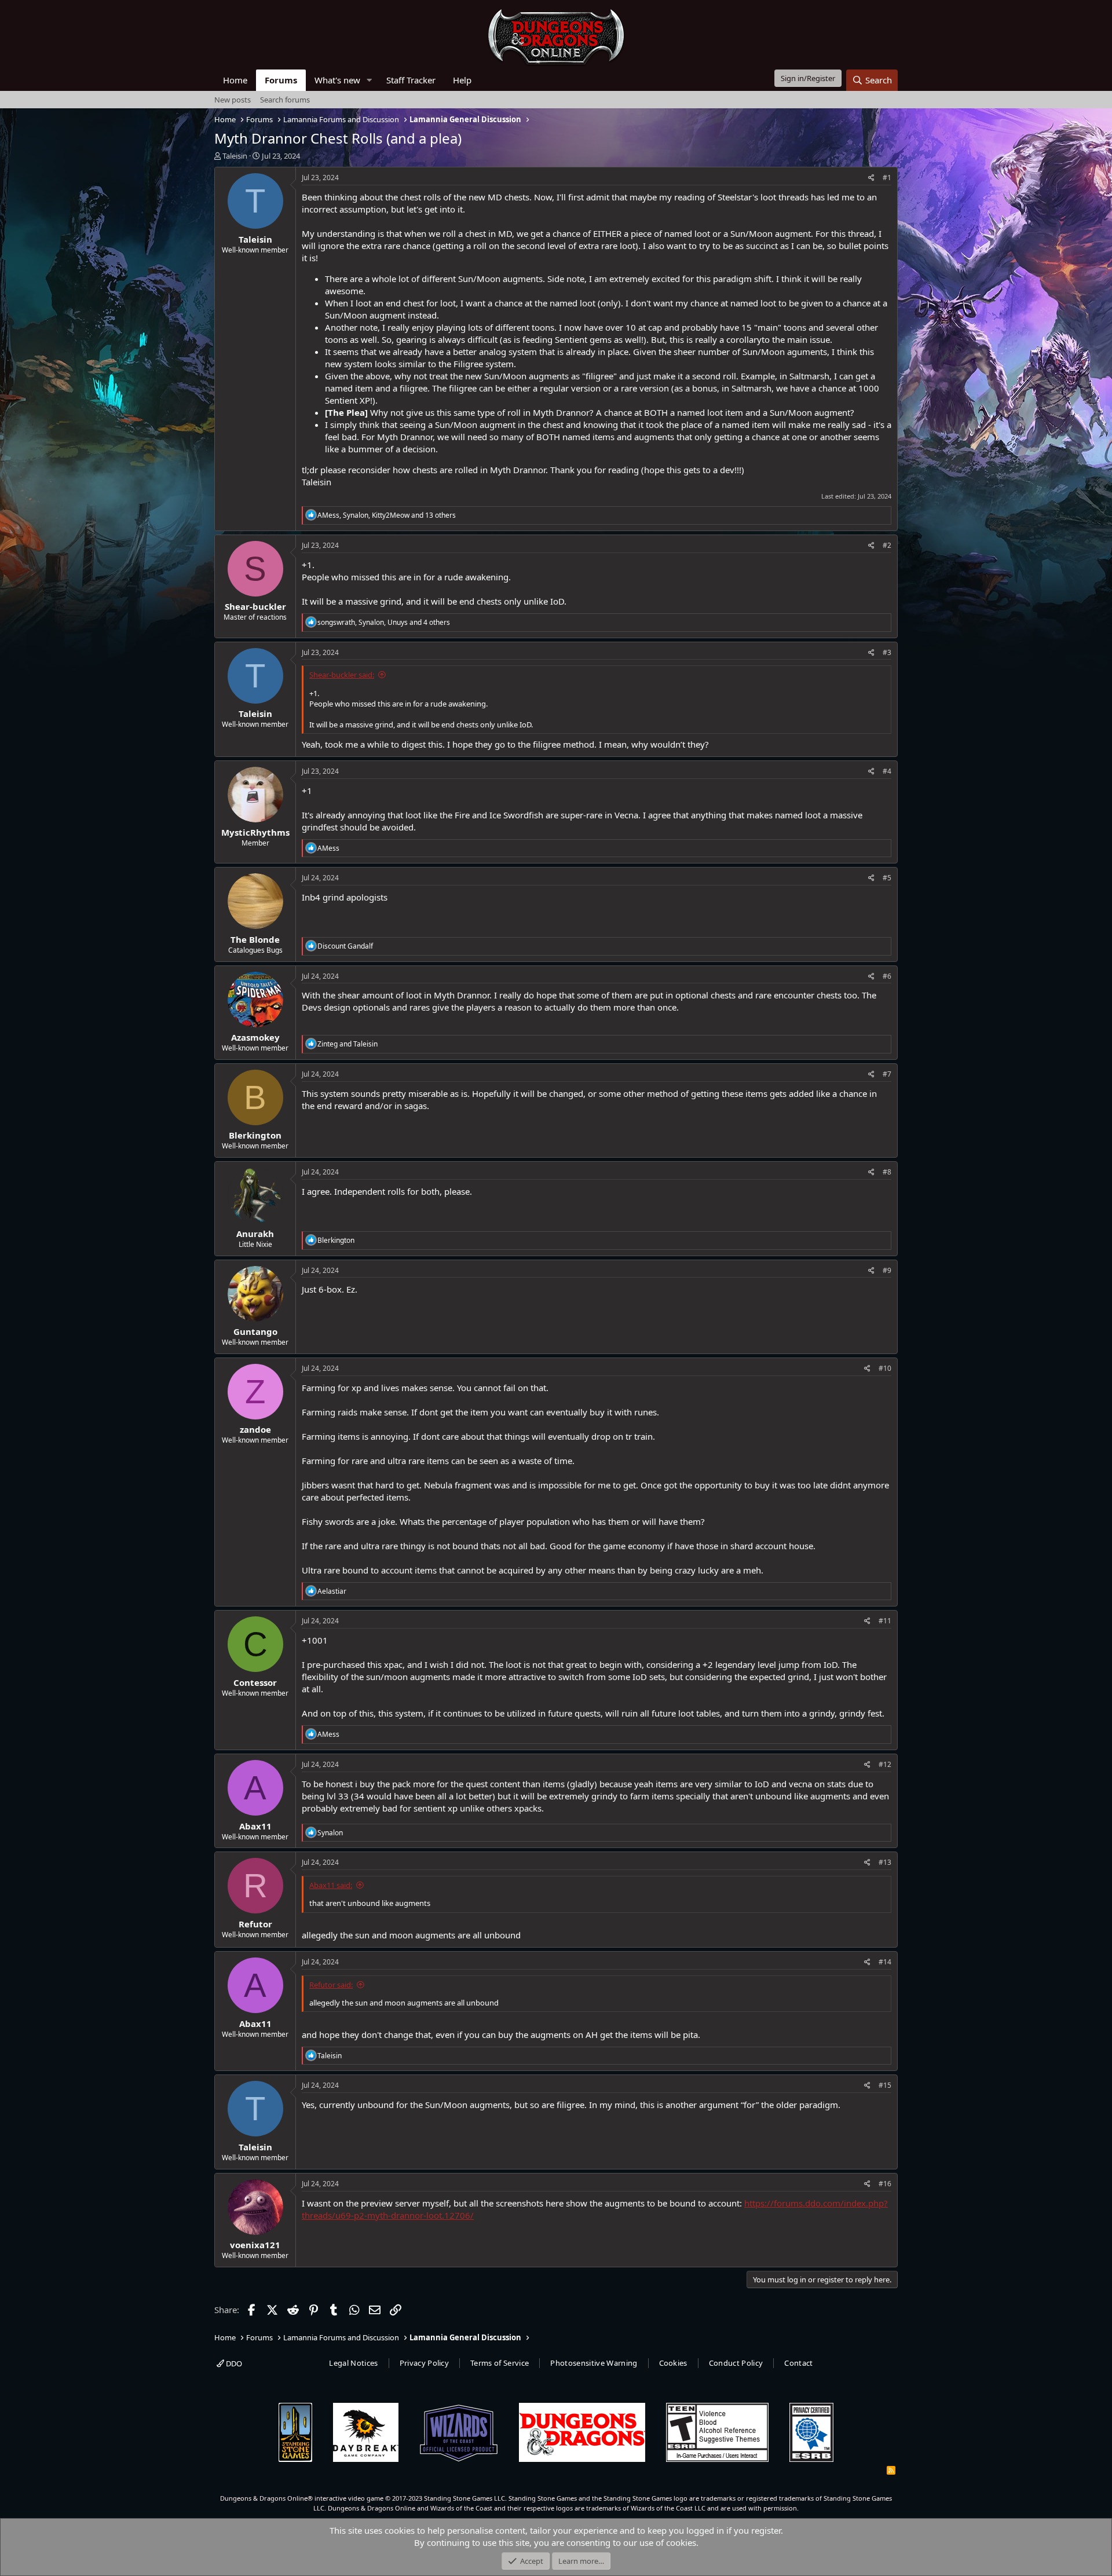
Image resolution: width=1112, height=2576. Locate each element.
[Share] (871, 178)
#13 (885, 1862)
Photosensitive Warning (594, 2363)
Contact (798, 2363)
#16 (885, 2184)
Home (235, 80)
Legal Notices (353, 2363)
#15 (885, 2085)
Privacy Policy (425, 2363)
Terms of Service (500, 2363)
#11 (885, 1621)
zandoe (255, 1429)
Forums (281, 80)
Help (462, 80)
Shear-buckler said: (342, 675)
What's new (337, 80)
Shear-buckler (255, 606)
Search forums (285, 100)
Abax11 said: (331, 1885)
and (348, 1044)
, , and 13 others (387, 515)
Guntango (255, 1331)
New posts (233, 100)
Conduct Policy (736, 2363)
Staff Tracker (411, 80)
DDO (233, 2363)
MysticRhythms (255, 832)
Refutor (255, 1924)
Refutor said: (331, 1985)
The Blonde (255, 939)
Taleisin (235, 156)
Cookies (673, 2363)
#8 (887, 1172)
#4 (887, 771)
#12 (885, 1764)
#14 (885, 1962)
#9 (887, 1270)
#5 (887, 878)
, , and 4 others (384, 622)
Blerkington (255, 1135)
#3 (887, 652)
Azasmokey (255, 1037)
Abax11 (255, 1826)
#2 (887, 545)
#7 (887, 1074)
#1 (887, 178)
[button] (370, 80)
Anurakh (255, 1234)
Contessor (255, 1682)
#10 (885, 1368)
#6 (887, 976)
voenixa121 (255, 2245)
